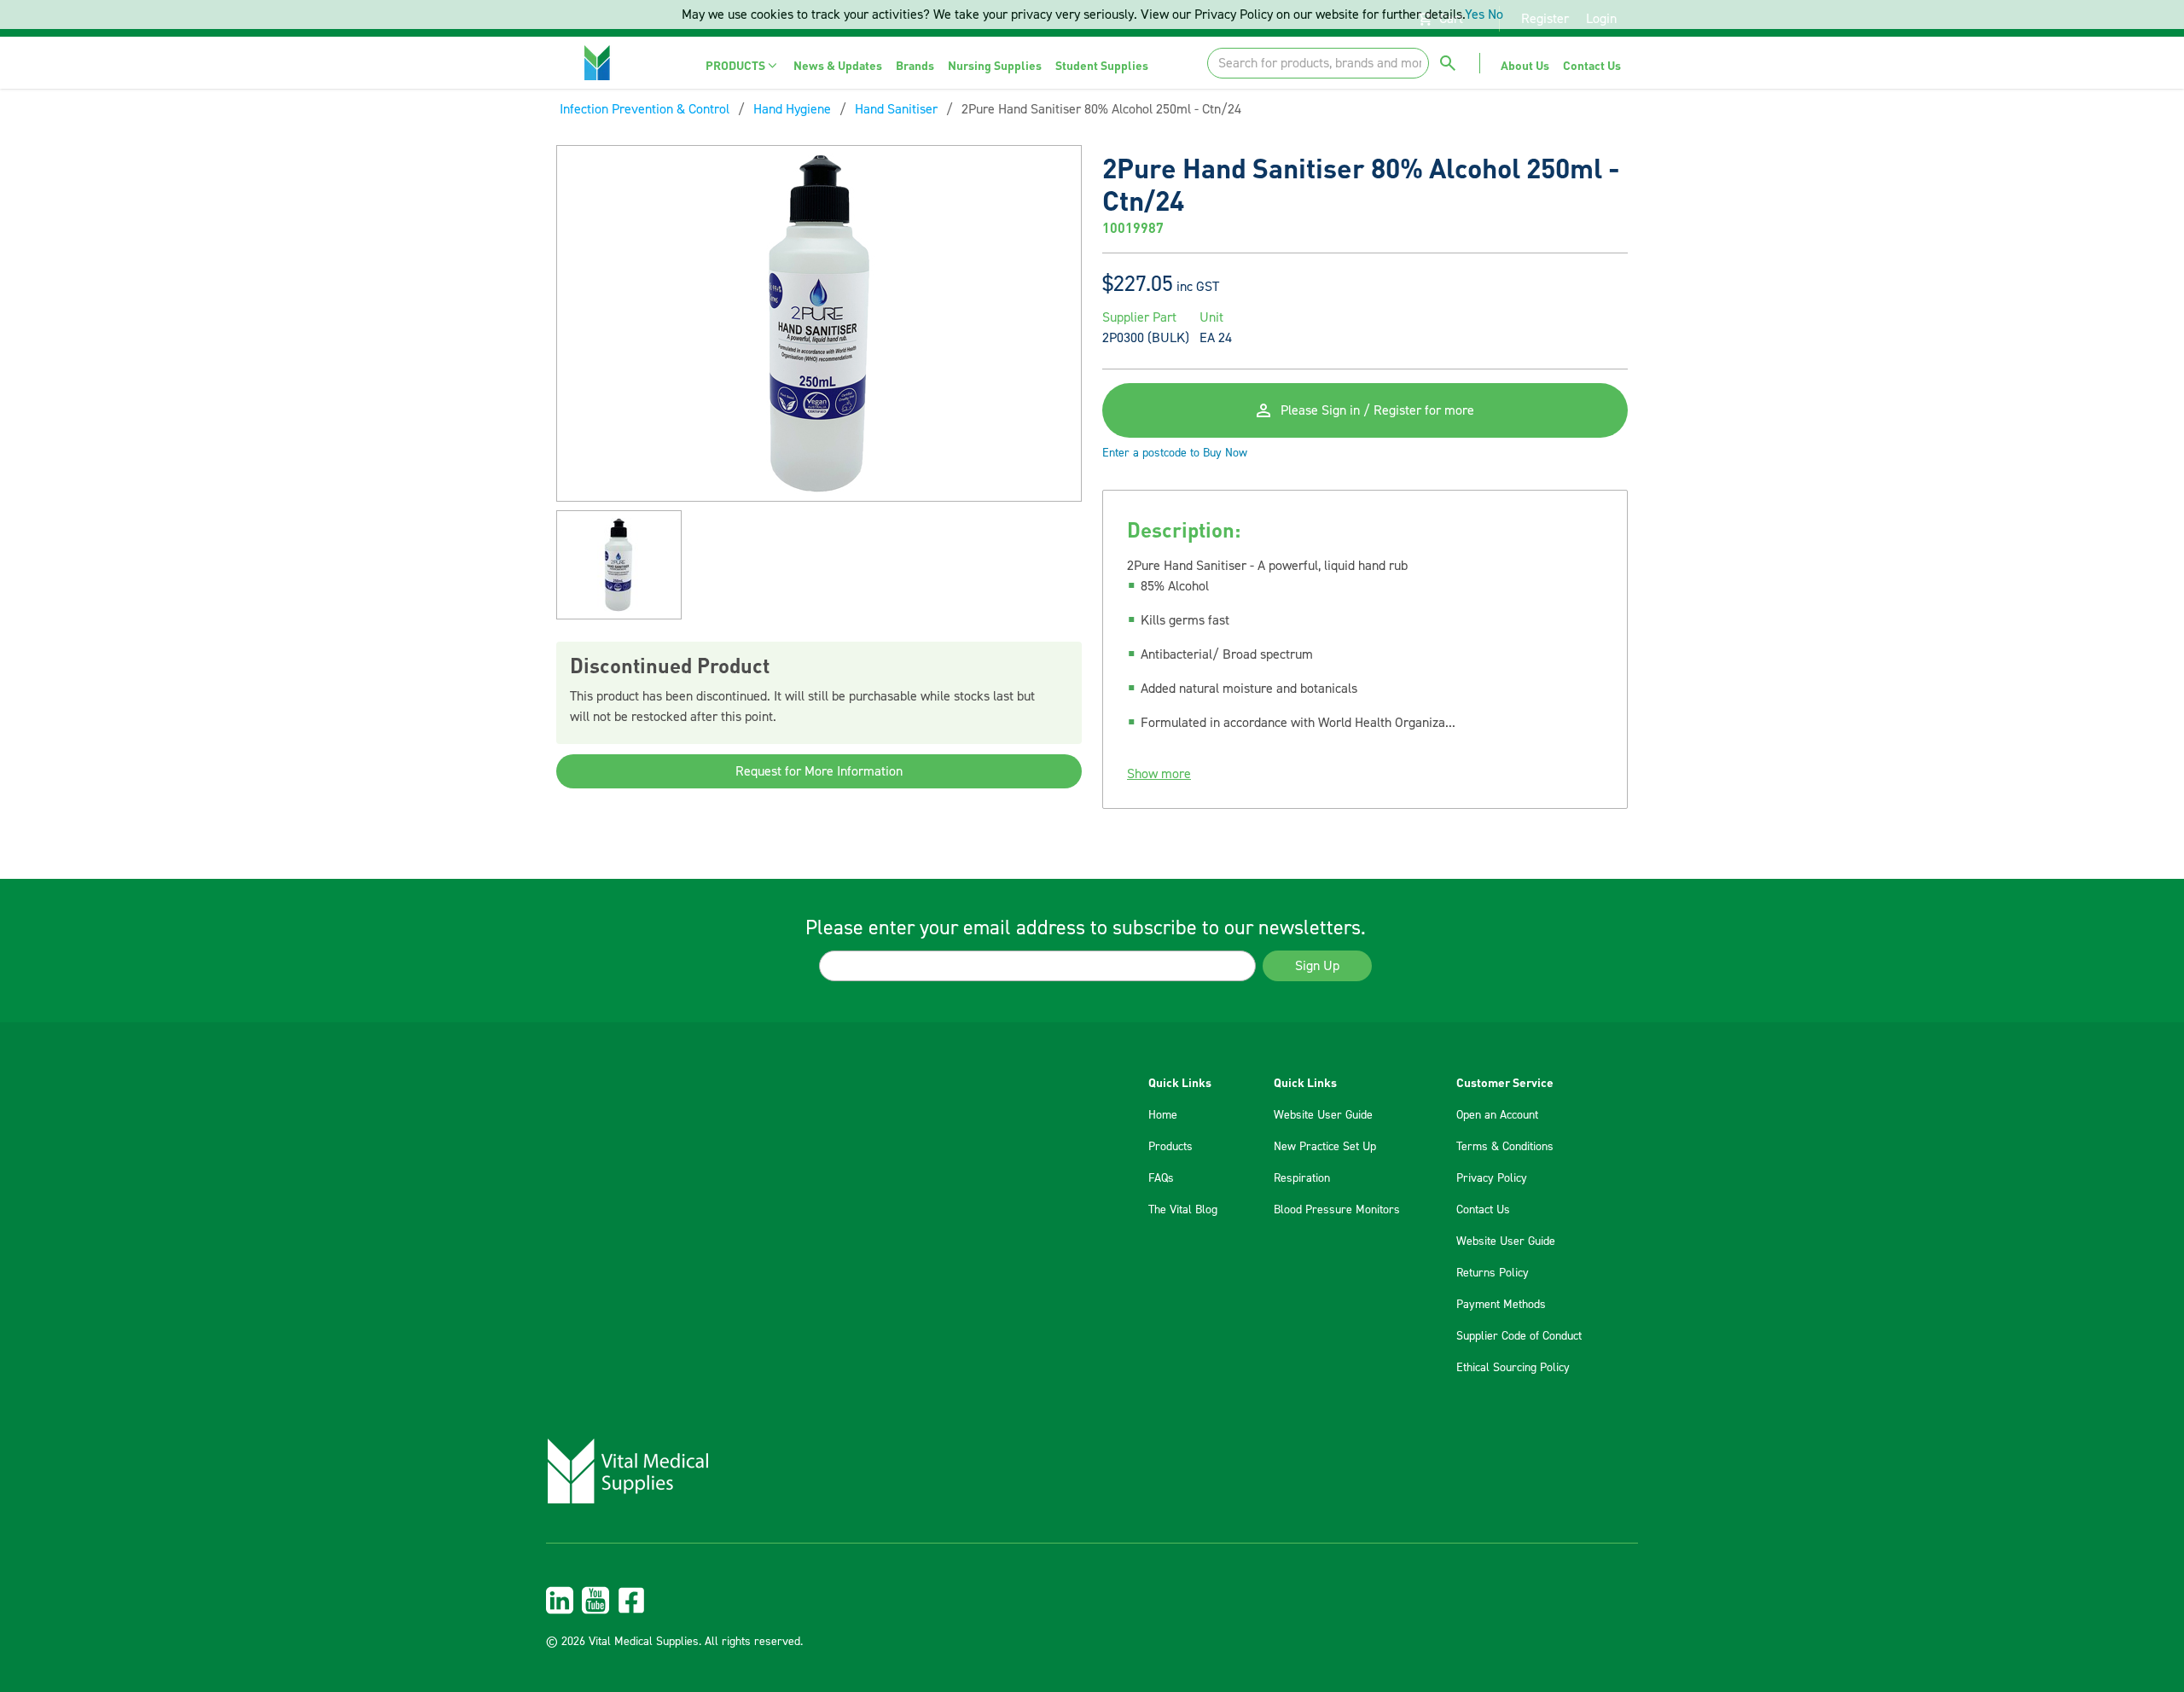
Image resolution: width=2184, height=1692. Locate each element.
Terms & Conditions (1505, 1147)
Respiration (1302, 1178)
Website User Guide (1323, 1115)
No (1496, 15)
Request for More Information (819, 771)
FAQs (1161, 1178)
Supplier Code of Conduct (1519, 1336)
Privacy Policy (1492, 1178)
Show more (1159, 774)
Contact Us (1483, 1210)
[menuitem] (743, 65)
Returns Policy (1493, 1273)
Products (1170, 1147)
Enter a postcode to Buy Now (1175, 453)
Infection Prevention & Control (645, 109)
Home (1163, 1115)
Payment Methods (1501, 1305)
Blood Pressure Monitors (1337, 1210)
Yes (1475, 15)
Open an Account (1497, 1115)
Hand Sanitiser (896, 109)
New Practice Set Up (1325, 1147)
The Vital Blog (1183, 1210)
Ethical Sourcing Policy (1513, 1368)
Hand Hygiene (792, 109)
